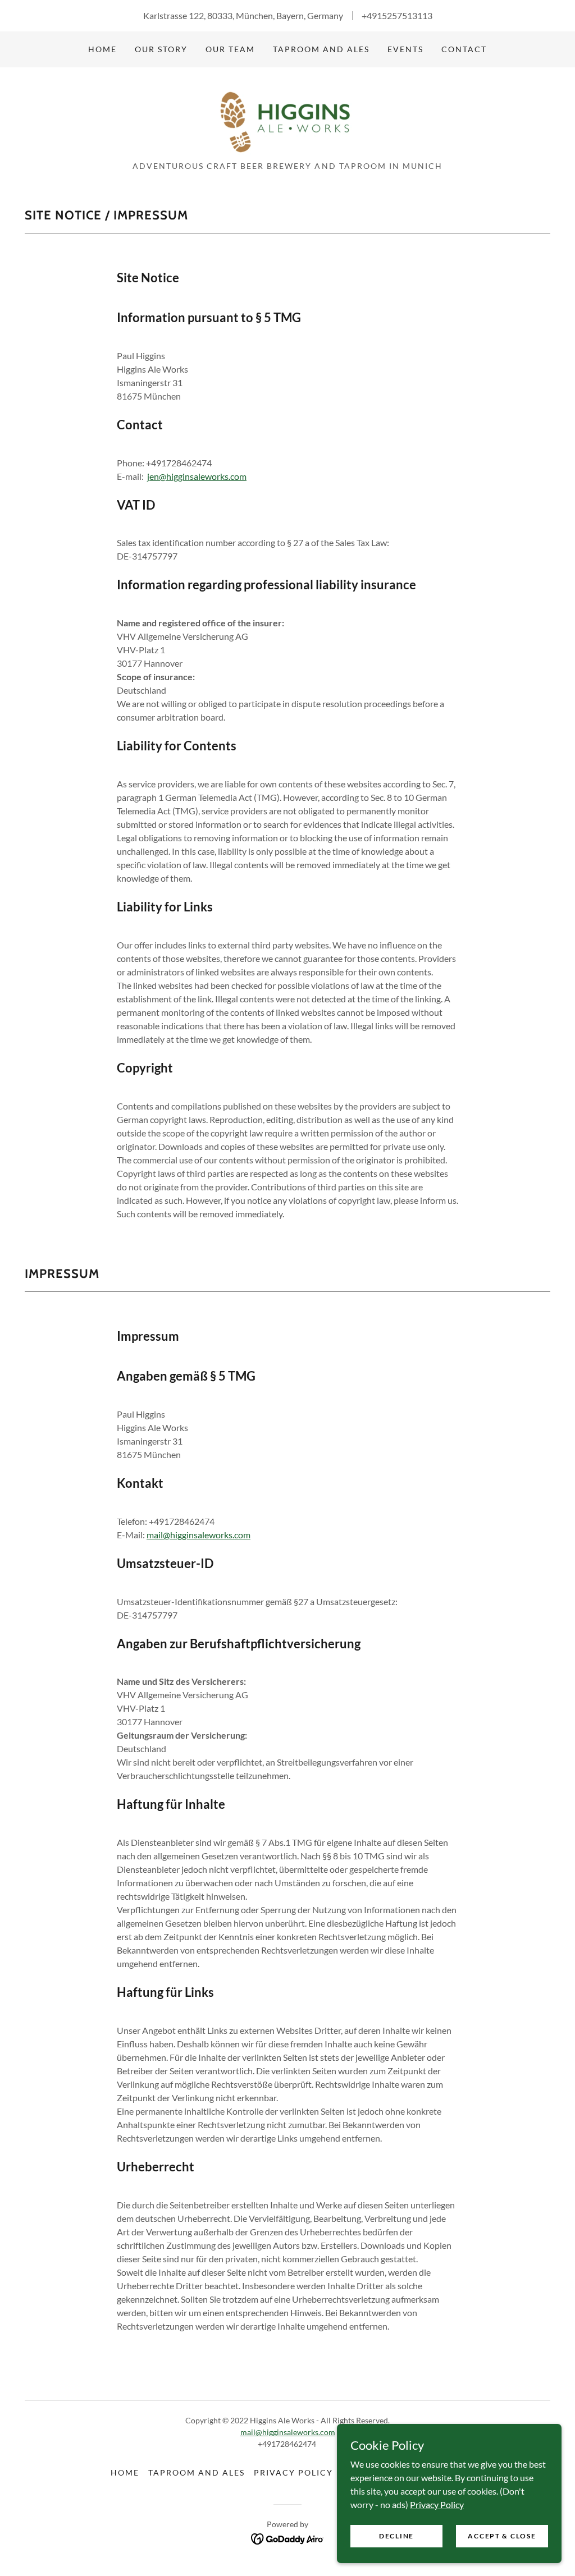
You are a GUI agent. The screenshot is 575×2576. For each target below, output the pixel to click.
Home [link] (102, 49)
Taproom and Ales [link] (321, 49)
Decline (396, 2536)
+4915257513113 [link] (397, 15)
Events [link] (405, 49)
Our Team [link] (230, 49)
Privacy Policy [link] (293, 2472)
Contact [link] (464, 49)
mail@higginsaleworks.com (198, 1535)
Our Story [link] (161, 49)
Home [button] (125, 2472)
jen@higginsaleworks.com (197, 476)
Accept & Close (502, 2536)
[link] (287, 118)
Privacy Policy (437, 2504)
